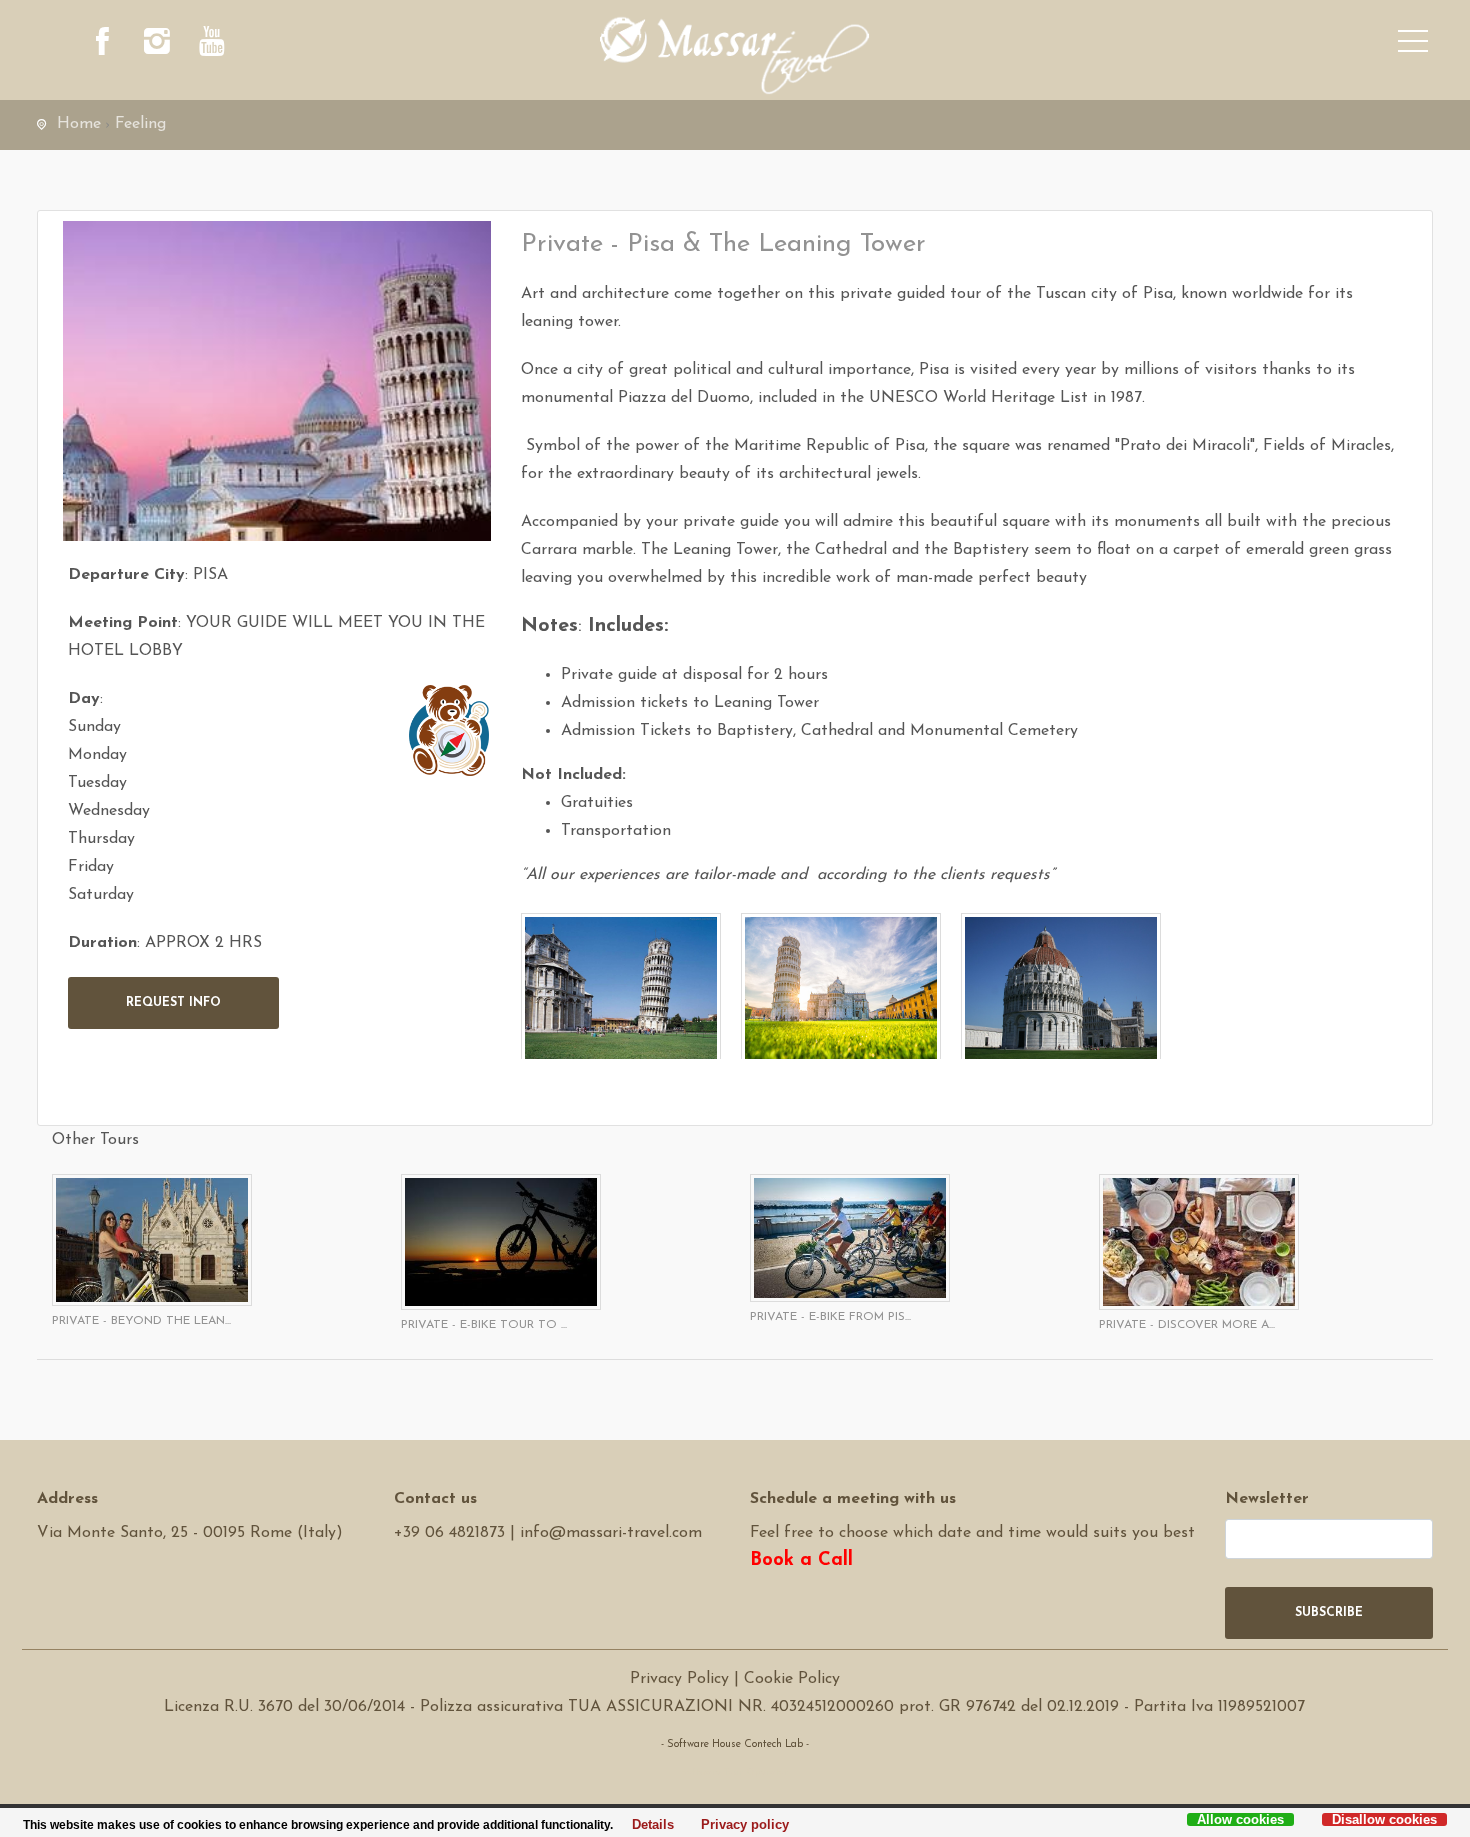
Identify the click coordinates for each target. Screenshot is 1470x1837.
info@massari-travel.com (611, 1533)
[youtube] (212, 45)
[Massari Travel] (735, 55)
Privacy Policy (679, 1679)
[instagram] (157, 45)
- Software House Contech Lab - (735, 1744)
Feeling (140, 124)
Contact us (435, 1499)
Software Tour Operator (734, 1772)
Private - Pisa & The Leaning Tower (723, 244)
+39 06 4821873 (449, 1533)
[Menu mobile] (1413, 45)
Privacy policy (739, 1825)
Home (79, 124)
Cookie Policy (792, 1679)
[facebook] (102, 45)
